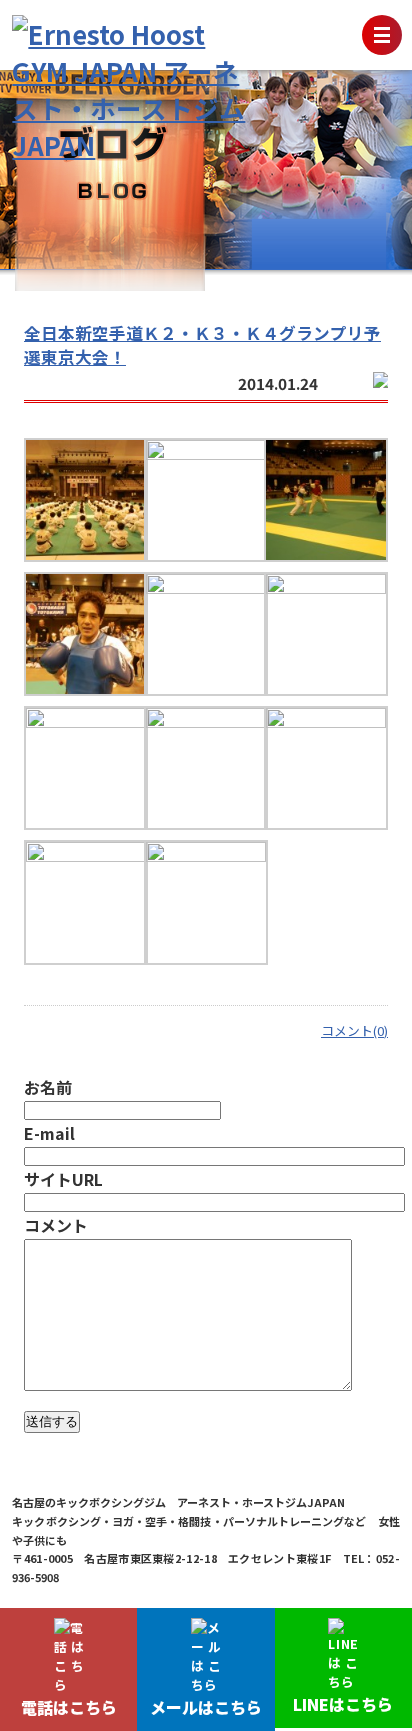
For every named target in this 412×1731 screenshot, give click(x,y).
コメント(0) (354, 1030)
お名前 (48, 1087)
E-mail (49, 1133)
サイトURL (63, 1179)
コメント (56, 1225)
